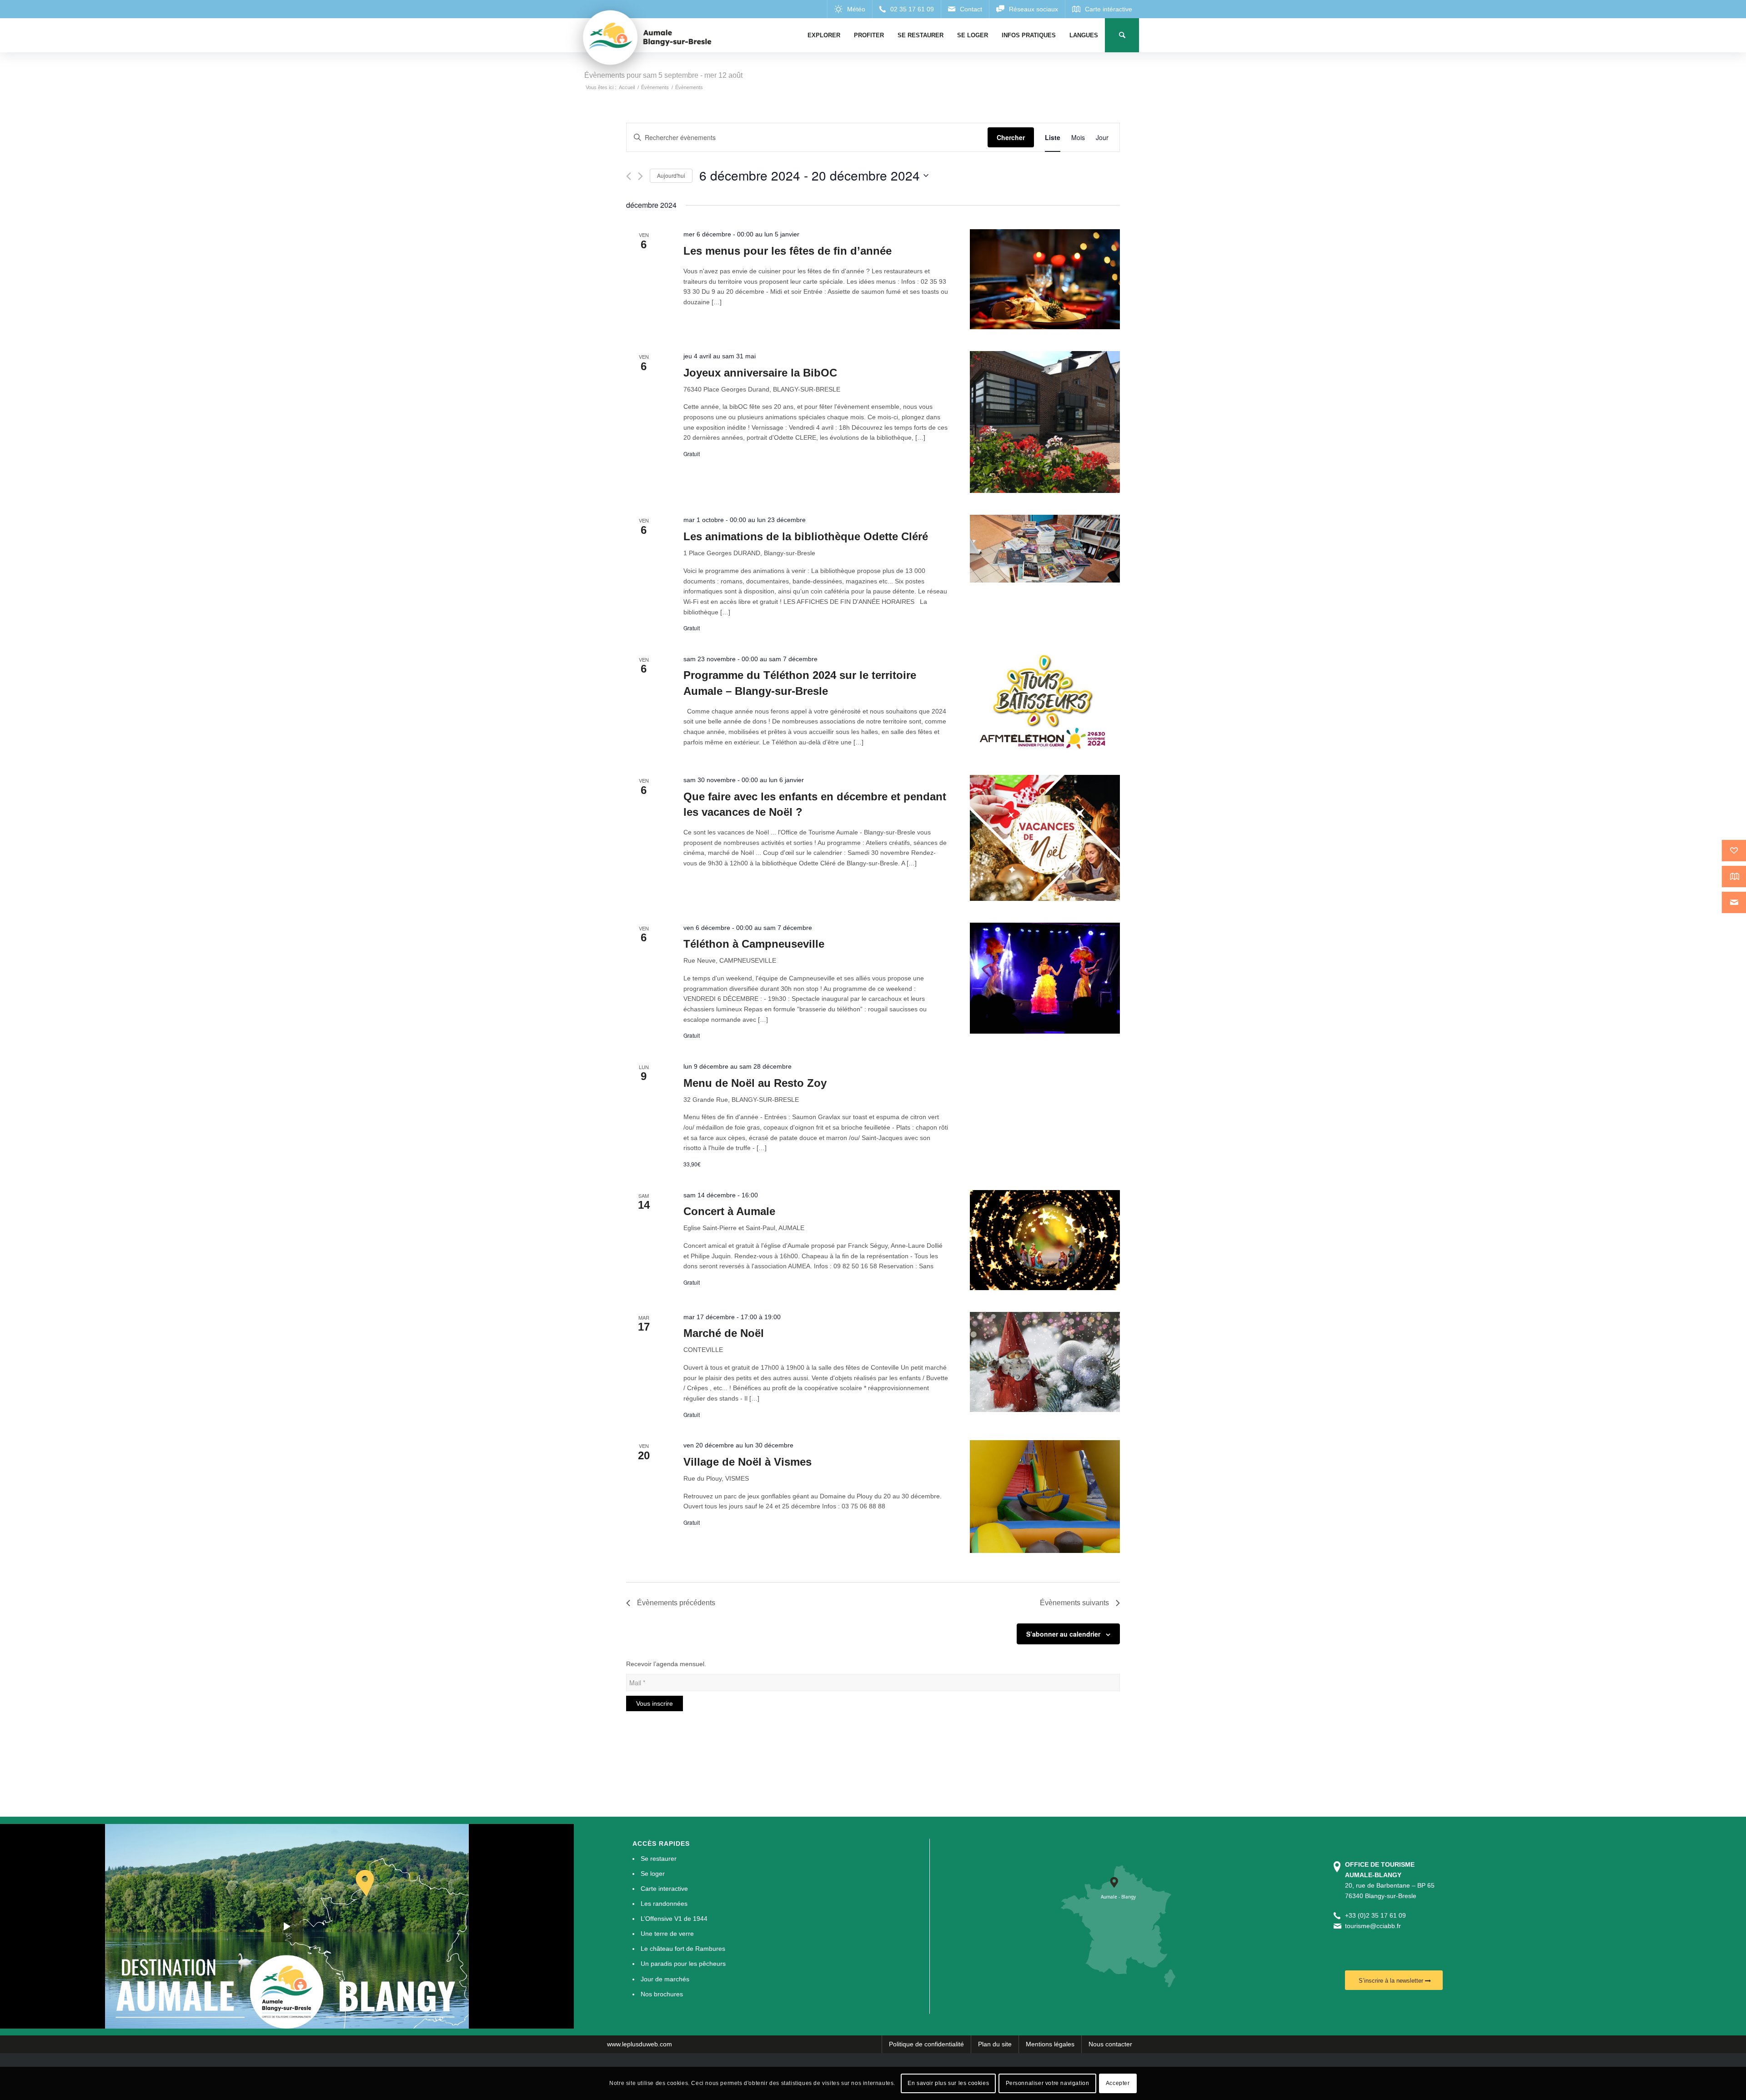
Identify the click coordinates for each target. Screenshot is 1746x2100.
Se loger (653, 1874)
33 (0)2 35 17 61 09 (1377, 1915)
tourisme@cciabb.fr (1373, 1926)
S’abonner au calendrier (1063, 1634)
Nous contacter (1110, 2044)
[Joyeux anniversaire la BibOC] (1045, 422)
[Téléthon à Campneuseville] (1045, 978)
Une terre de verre (667, 1934)
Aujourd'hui (671, 175)
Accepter (1118, 2083)
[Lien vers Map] (1102, 9)
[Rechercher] (1122, 35)
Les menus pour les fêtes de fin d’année (788, 251)
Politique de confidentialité (926, 2044)
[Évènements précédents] (629, 176)
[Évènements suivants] (640, 176)
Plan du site (995, 2044)
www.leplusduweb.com (640, 2044)
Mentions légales (1050, 2044)
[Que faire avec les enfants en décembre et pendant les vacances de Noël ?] (1045, 838)
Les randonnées (664, 1904)
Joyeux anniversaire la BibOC (760, 373)
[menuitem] (824, 35)
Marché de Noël (724, 1333)
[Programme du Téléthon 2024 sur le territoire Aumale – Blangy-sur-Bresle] (1045, 703)
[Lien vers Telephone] (906, 9)
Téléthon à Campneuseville (754, 944)
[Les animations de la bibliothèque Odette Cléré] (1045, 549)
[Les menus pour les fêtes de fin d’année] (1045, 279)
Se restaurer (659, 1859)
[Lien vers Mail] (965, 9)
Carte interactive (664, 1889)
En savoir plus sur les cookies (948, 2083)
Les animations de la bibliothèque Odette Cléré (806, 536)
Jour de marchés (665, 1979)
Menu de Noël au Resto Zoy (755, 1083)
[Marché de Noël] (1045, 1362)
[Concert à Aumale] (1045, 1240)
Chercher (1011, 137)
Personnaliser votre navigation (1048, 2083)
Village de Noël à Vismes (748, 1462)
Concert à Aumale (729, 1211)
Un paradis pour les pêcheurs (683, 1964)
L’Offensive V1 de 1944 (674, 1919)
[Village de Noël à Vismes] (1045, 1497)
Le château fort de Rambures (683, 1949)
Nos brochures (662, 1994)
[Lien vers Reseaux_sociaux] (1027, 9)
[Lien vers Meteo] (850, 9)
